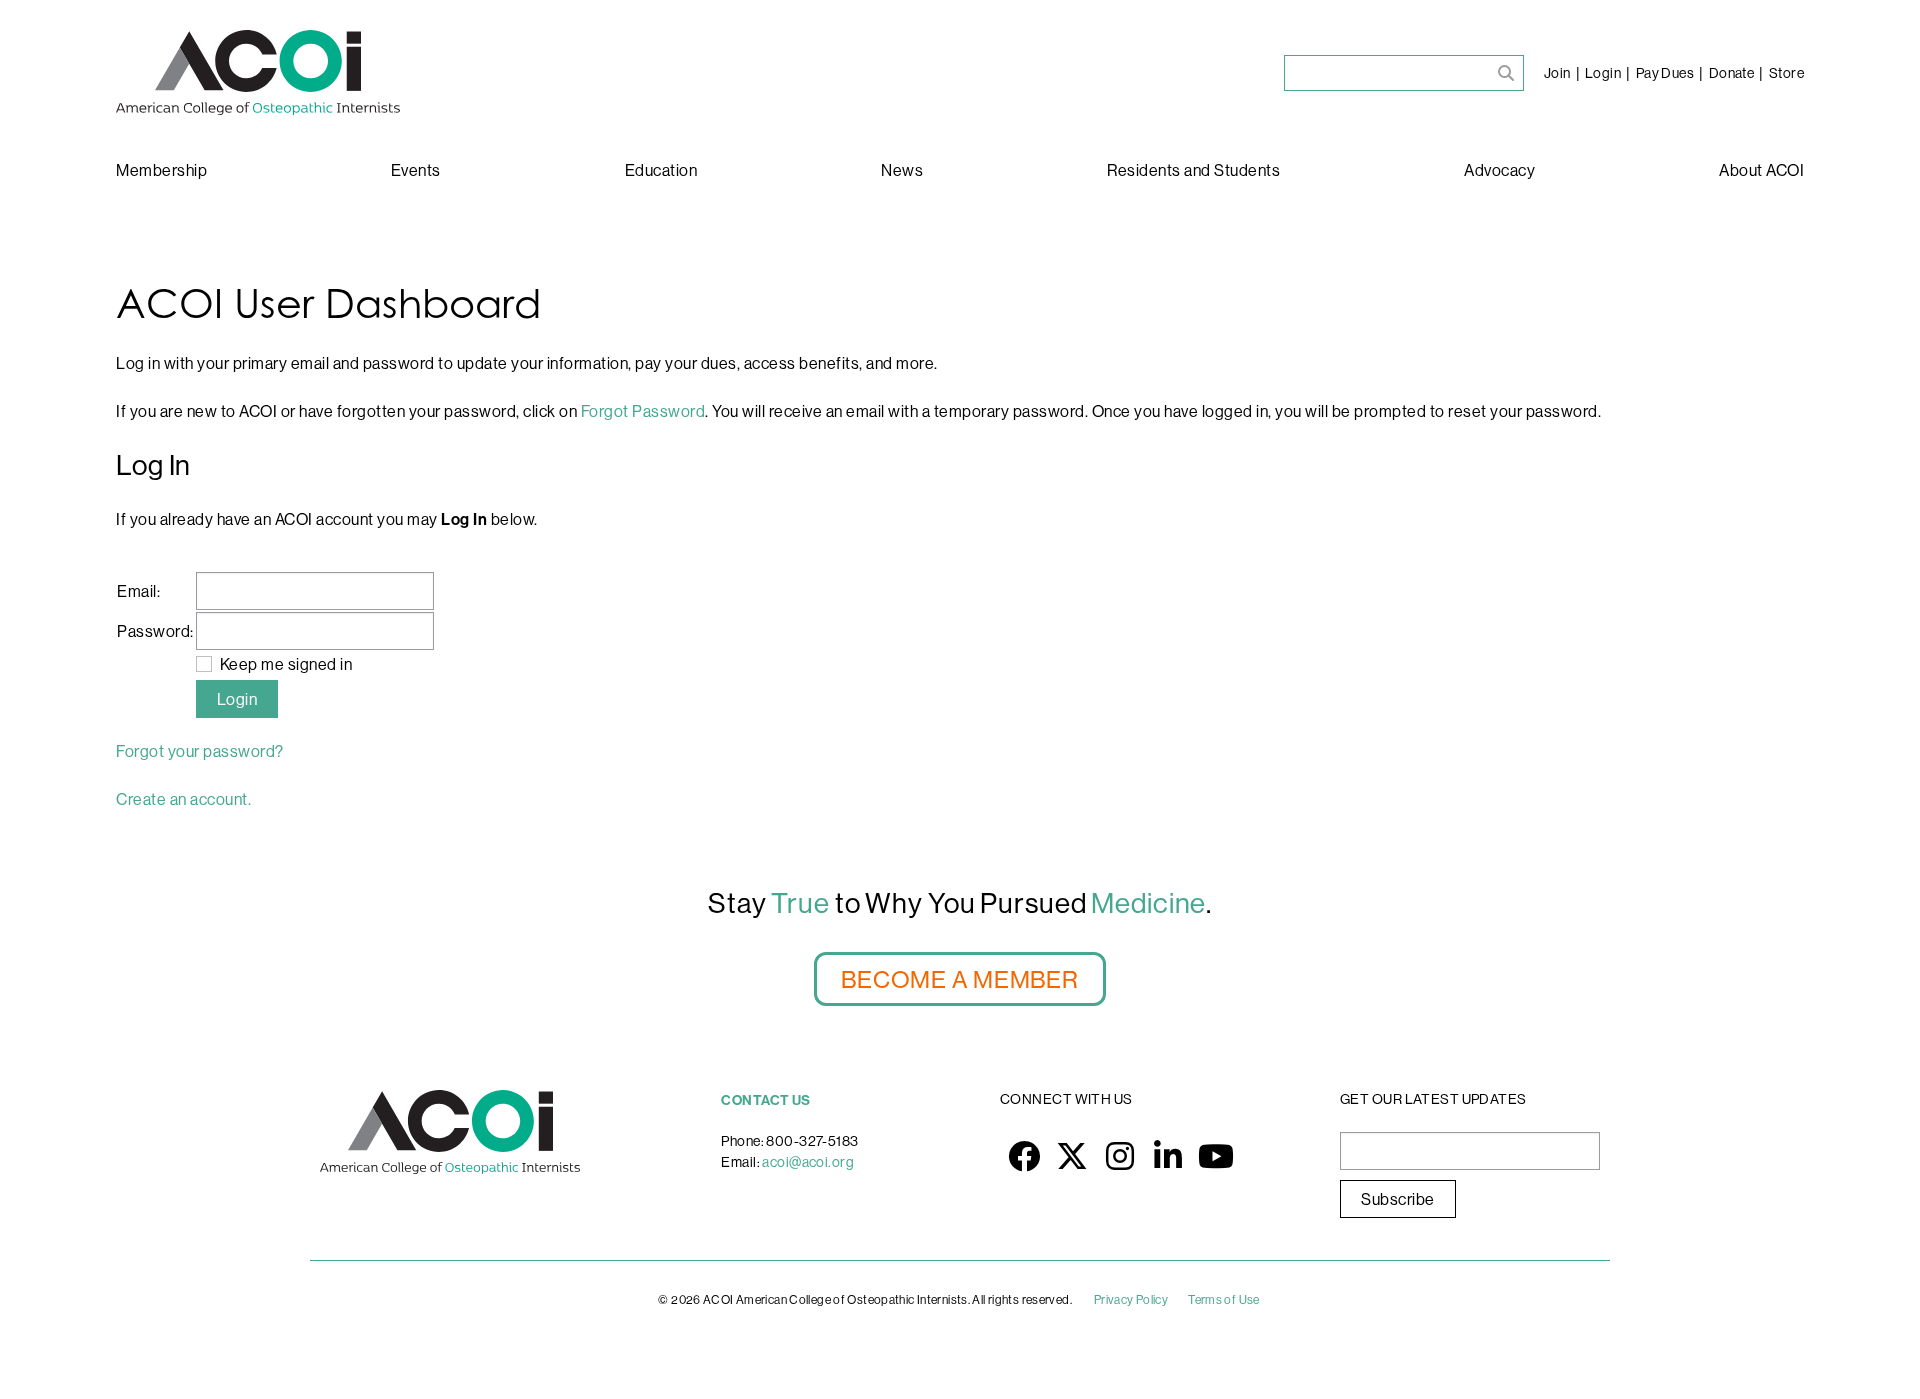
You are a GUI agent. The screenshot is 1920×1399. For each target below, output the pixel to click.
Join (1557, 73)
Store (1786, 73)
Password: (155, 631)
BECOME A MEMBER (959, 979)
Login (1603, 73)
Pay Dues (1665, 73)
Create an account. (183, 799)
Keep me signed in (286, 664)
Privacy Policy (1131, 1299)
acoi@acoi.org (808, 1162)
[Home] (258, 72)
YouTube (1216, 1156)
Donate (1732, 73)
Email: (138, 591)
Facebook (1024, 1156)
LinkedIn (1168, 1156)
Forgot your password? (200, 751)
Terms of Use (1224, 1299)
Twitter (1072, 1156)
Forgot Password (643, 411)
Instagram (1120, 1156)
